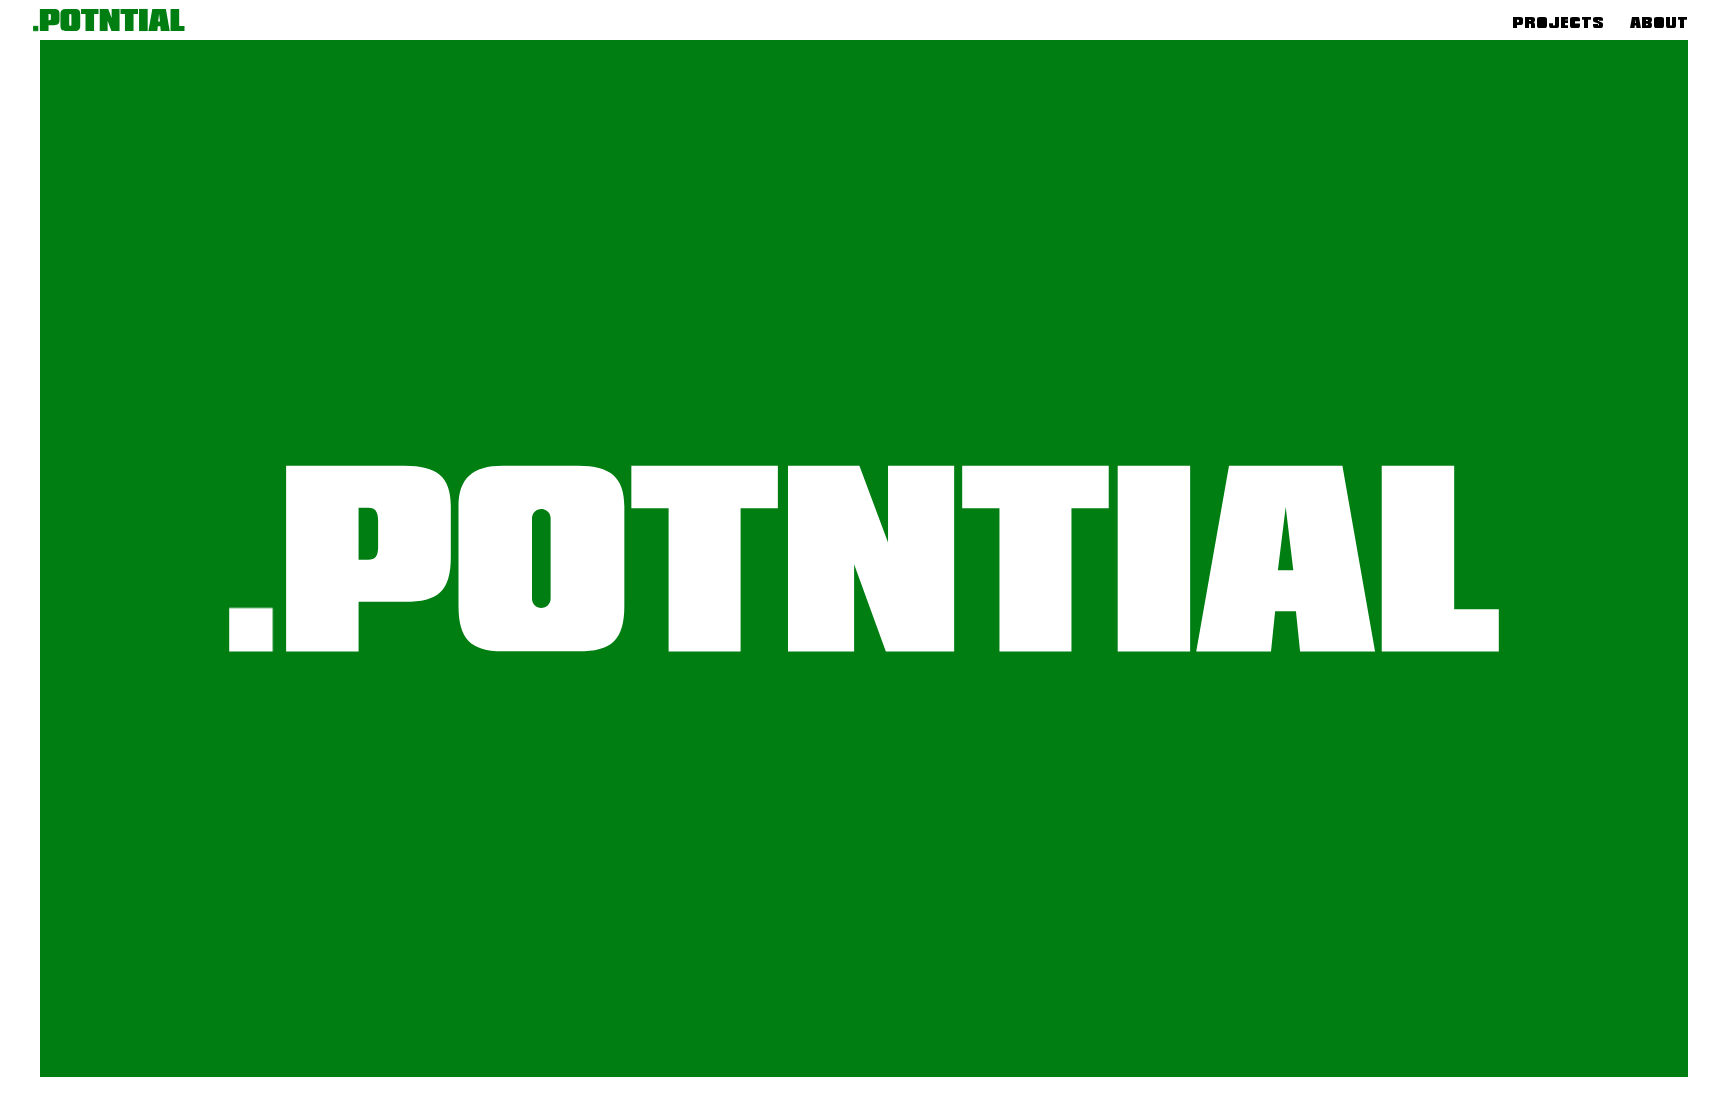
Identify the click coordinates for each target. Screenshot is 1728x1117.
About (1659, 22)
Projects (1558, 22)
